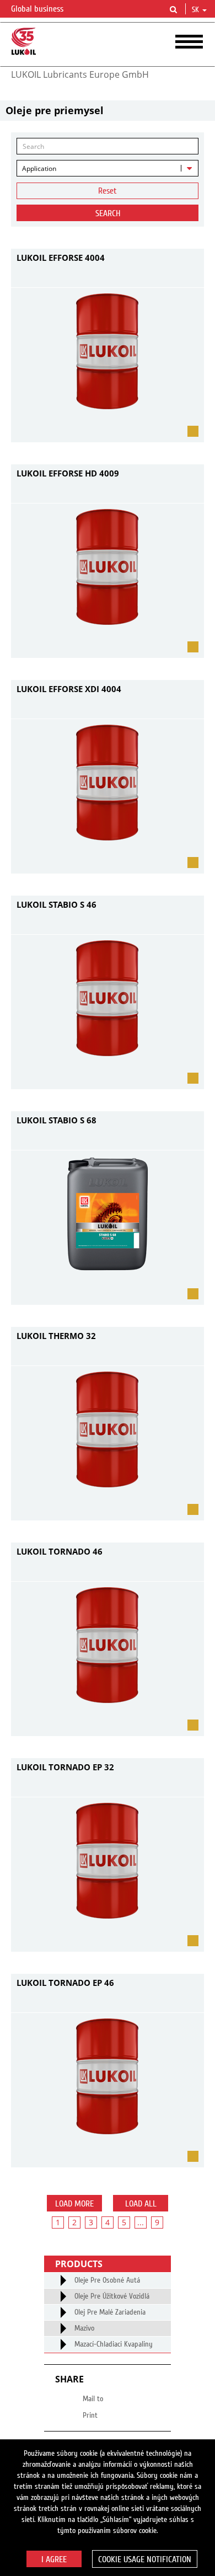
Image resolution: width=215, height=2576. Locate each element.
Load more (74, 2204)
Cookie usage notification (145, 2559)
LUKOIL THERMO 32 (56, 1336)
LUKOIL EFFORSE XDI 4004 (69, 689)
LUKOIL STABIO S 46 (57, 904)
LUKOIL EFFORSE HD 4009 (68, 473)
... (141, 2222)
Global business (38, 9)
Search (108, 213)
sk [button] (197, 10)
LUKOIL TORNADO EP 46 (65, 1983)
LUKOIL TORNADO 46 (60, 1551)
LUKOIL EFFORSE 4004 (61, 258)
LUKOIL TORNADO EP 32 (65, 1767)
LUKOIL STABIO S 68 (57, 1120)
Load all (141, 2204)
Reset (108, 191)
